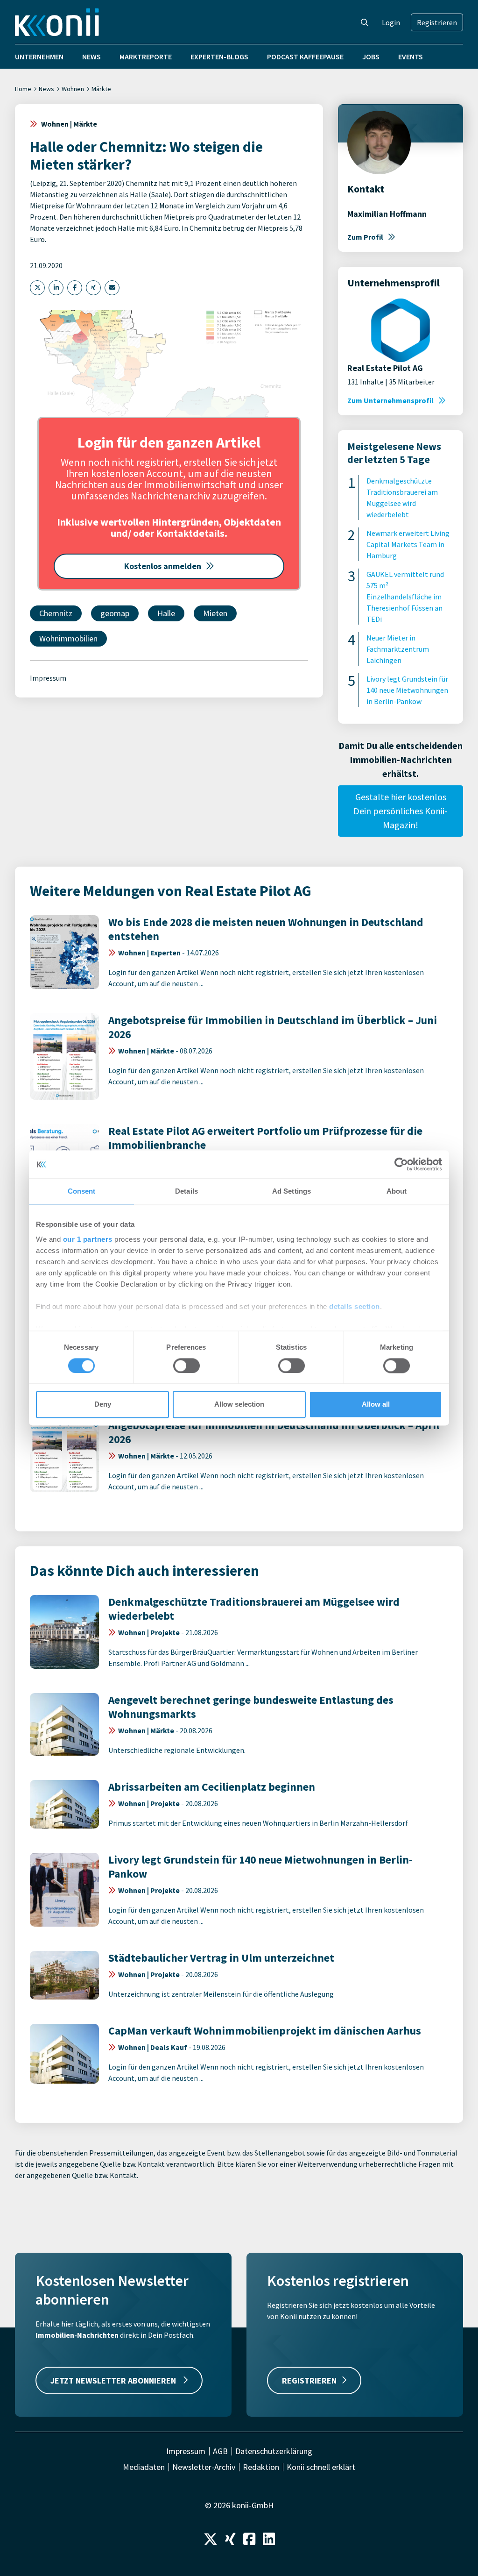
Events (411, 57)
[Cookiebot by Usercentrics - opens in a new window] (401, 1164)
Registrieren (437, 22)
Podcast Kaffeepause (305, 57)
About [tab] (397, 1191)
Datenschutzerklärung (274, 2451)
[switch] (186, 1366)
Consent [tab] (82, 1191)
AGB (220, 2451)
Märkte (101, 89)
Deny (103, 1405)
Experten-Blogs (219, 57)
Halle (166, 613)
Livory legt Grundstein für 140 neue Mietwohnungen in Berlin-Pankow (407, 690)
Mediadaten (144, 2467)
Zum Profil (365, 237)
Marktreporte (146, 57)
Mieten (215, 613)
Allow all (376, 1405)
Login (391, 22)
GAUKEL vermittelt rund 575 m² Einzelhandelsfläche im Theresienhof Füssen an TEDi (405, 597)
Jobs (371, 57)
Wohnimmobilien (68, 638)
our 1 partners (88, 1239)
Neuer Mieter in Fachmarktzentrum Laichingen (398, 649)
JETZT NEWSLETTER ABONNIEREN (114, 2380)
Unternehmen (39, 57)
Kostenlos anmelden (163, 566)
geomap (115, 613)
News (91, 57)
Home (23, 89)
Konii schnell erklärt (321, 2467)
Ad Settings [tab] (292, 1191)
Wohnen (73, 89)
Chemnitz (56, 613)
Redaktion (261, 2467)
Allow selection (239, 1405)
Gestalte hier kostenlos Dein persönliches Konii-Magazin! (401, 811)
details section (355, 1306)
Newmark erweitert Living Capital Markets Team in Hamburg (408, 544)
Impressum (48, 678)
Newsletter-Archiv (204, 2467)
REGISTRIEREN (309, 2380)
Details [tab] (186, 1191)
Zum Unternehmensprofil (390, 400)
